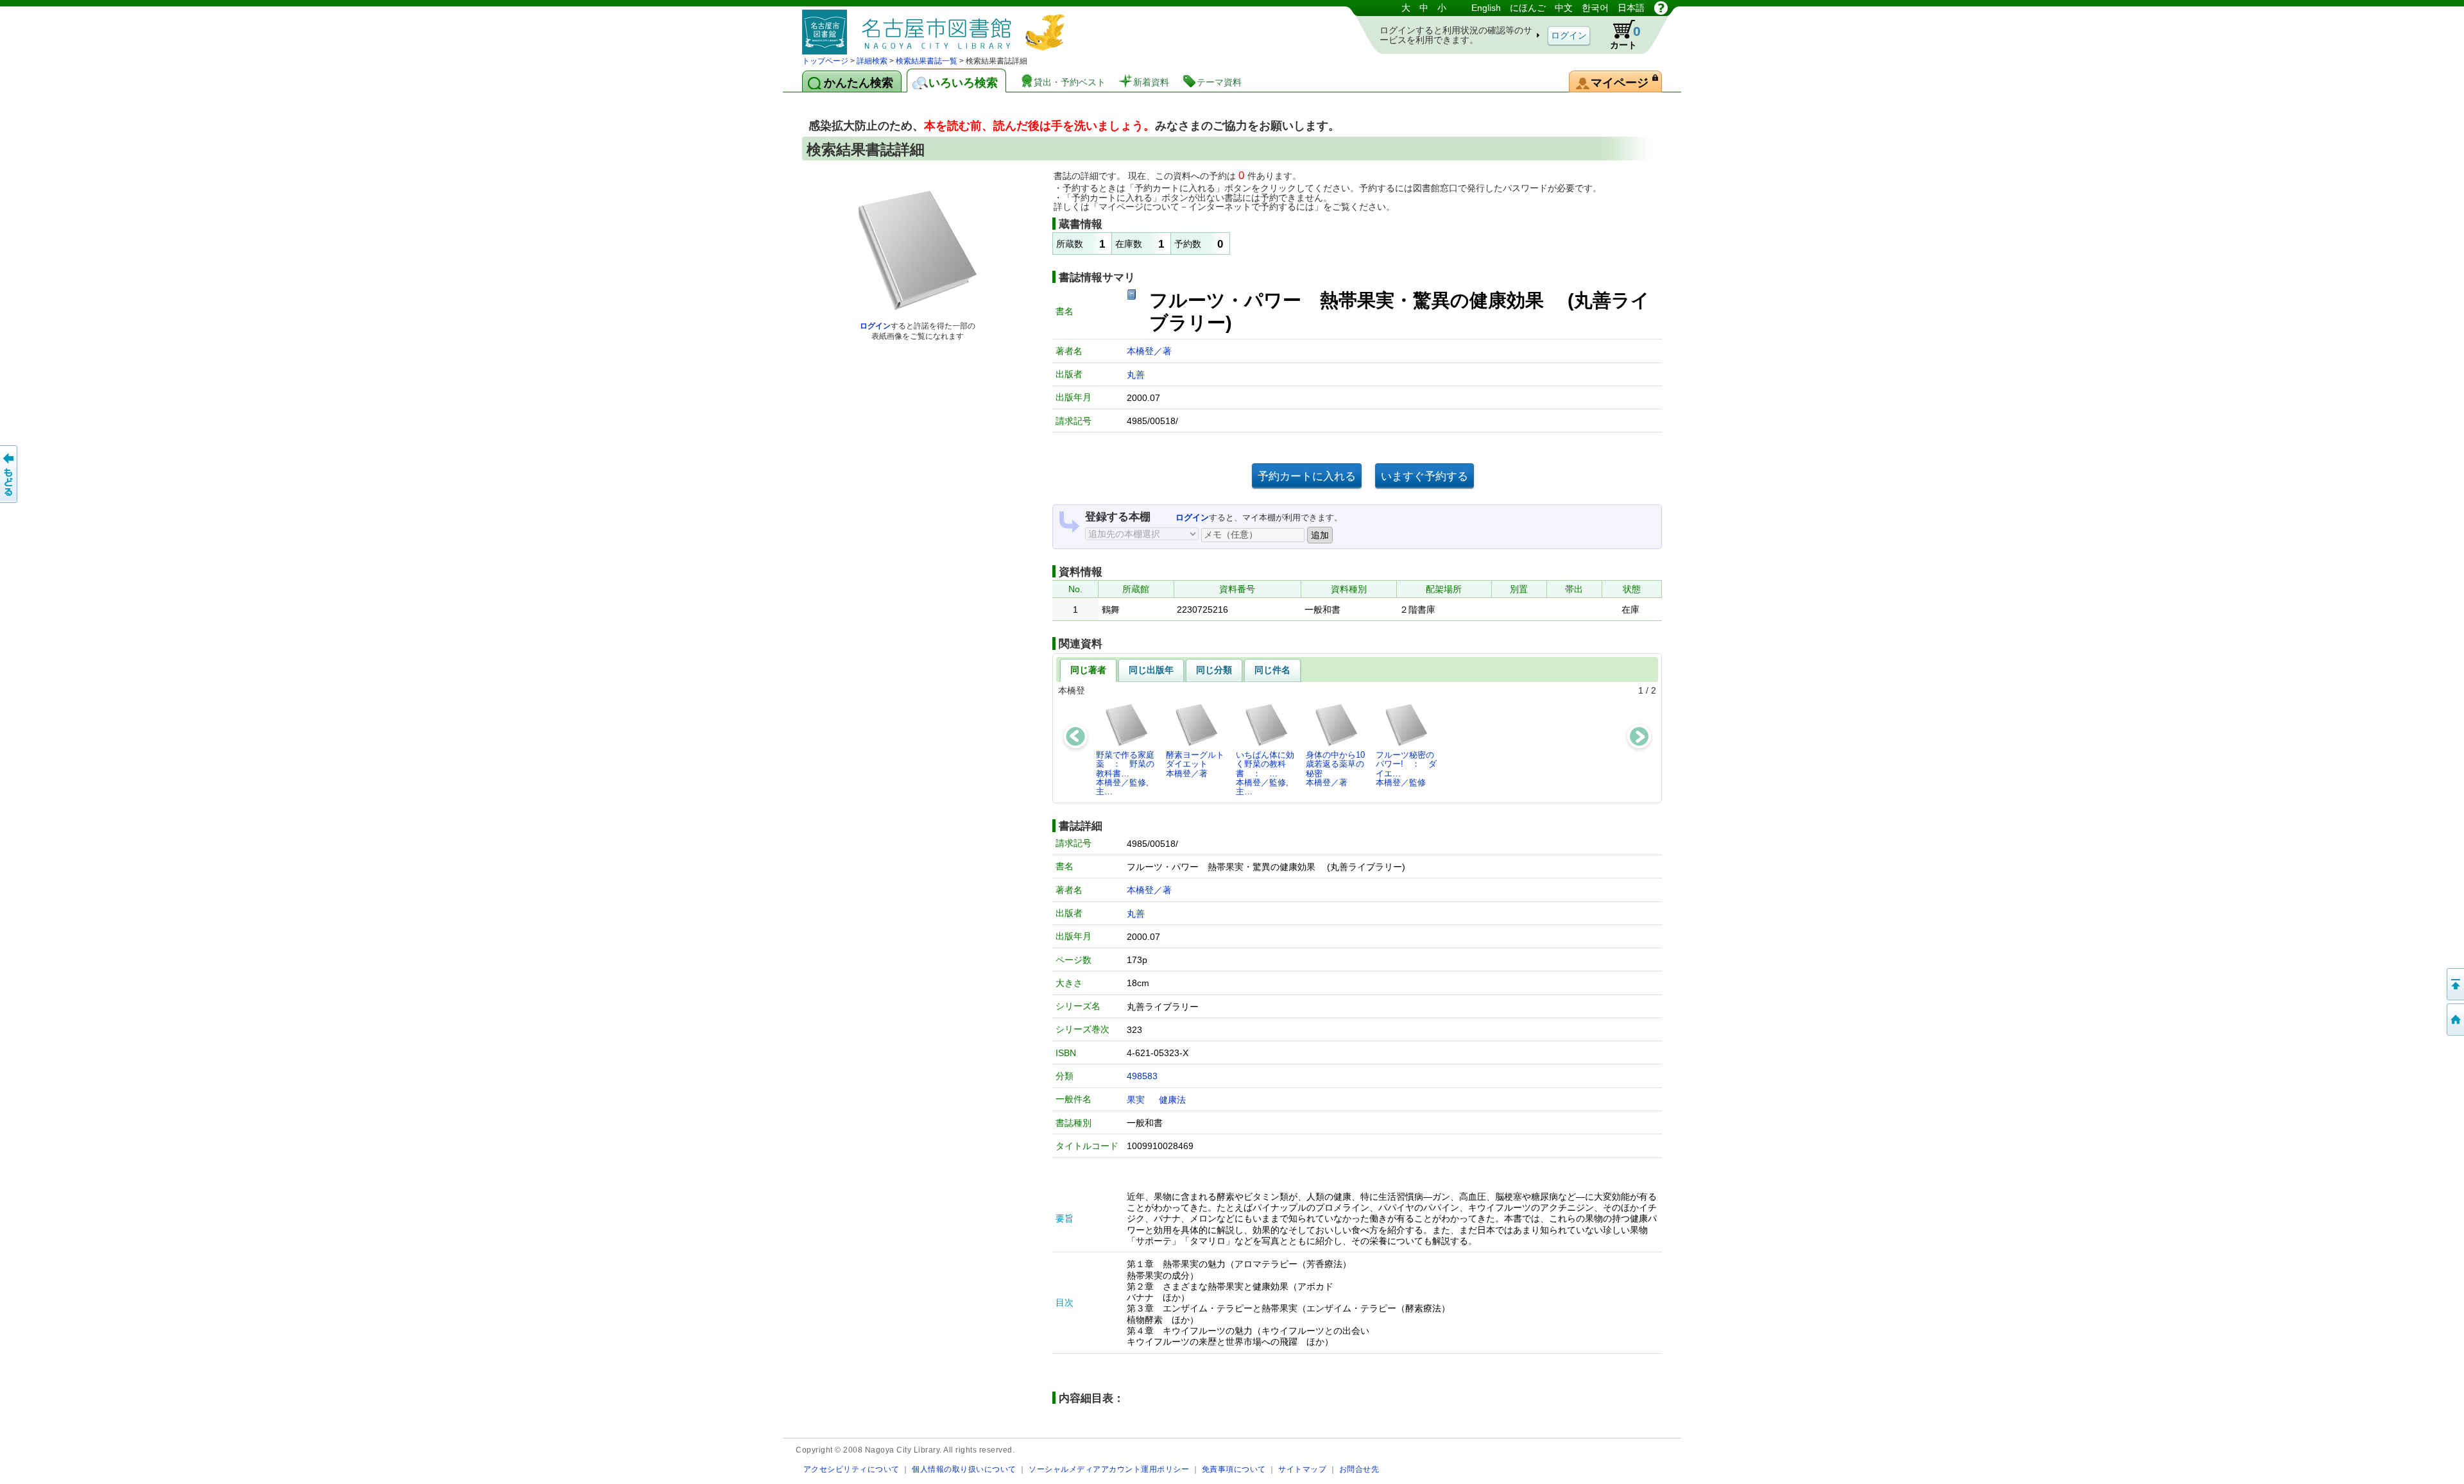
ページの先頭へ (2454, 984)
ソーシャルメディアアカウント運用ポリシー (1109, 1469)
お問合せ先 (1359, 1469)
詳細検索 (872, 61)
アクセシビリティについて (851, 1469)
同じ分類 (1214, 670)
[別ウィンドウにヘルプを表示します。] (1661, 8)
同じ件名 (1272, 670)
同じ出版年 (1151, 670)
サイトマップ (1302, 1469)
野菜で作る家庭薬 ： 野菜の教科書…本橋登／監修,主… (1125, 773)
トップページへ (2454, 1019)
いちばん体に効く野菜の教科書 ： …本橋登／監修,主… (1265, 773)
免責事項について (1234, 1469)
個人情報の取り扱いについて (964, 1469)
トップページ (825, 61)
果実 (1136, 1100)
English (1486, 8)
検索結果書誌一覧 (927, 61)
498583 (1142, 1076)
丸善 (1136, 375)
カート (1625, 37)
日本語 (1631, 8)
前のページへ (10, 474)
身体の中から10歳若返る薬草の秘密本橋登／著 (1335, 769)
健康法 (1172, 1100)
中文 (1564, 8)
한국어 (1595, 8)
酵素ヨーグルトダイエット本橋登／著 (1195, 764)
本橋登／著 (1149, 351)
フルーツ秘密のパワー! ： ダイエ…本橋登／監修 (1406, 769)
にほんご (1528, 8)
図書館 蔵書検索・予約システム (937, 27)
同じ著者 (1088, 670)
